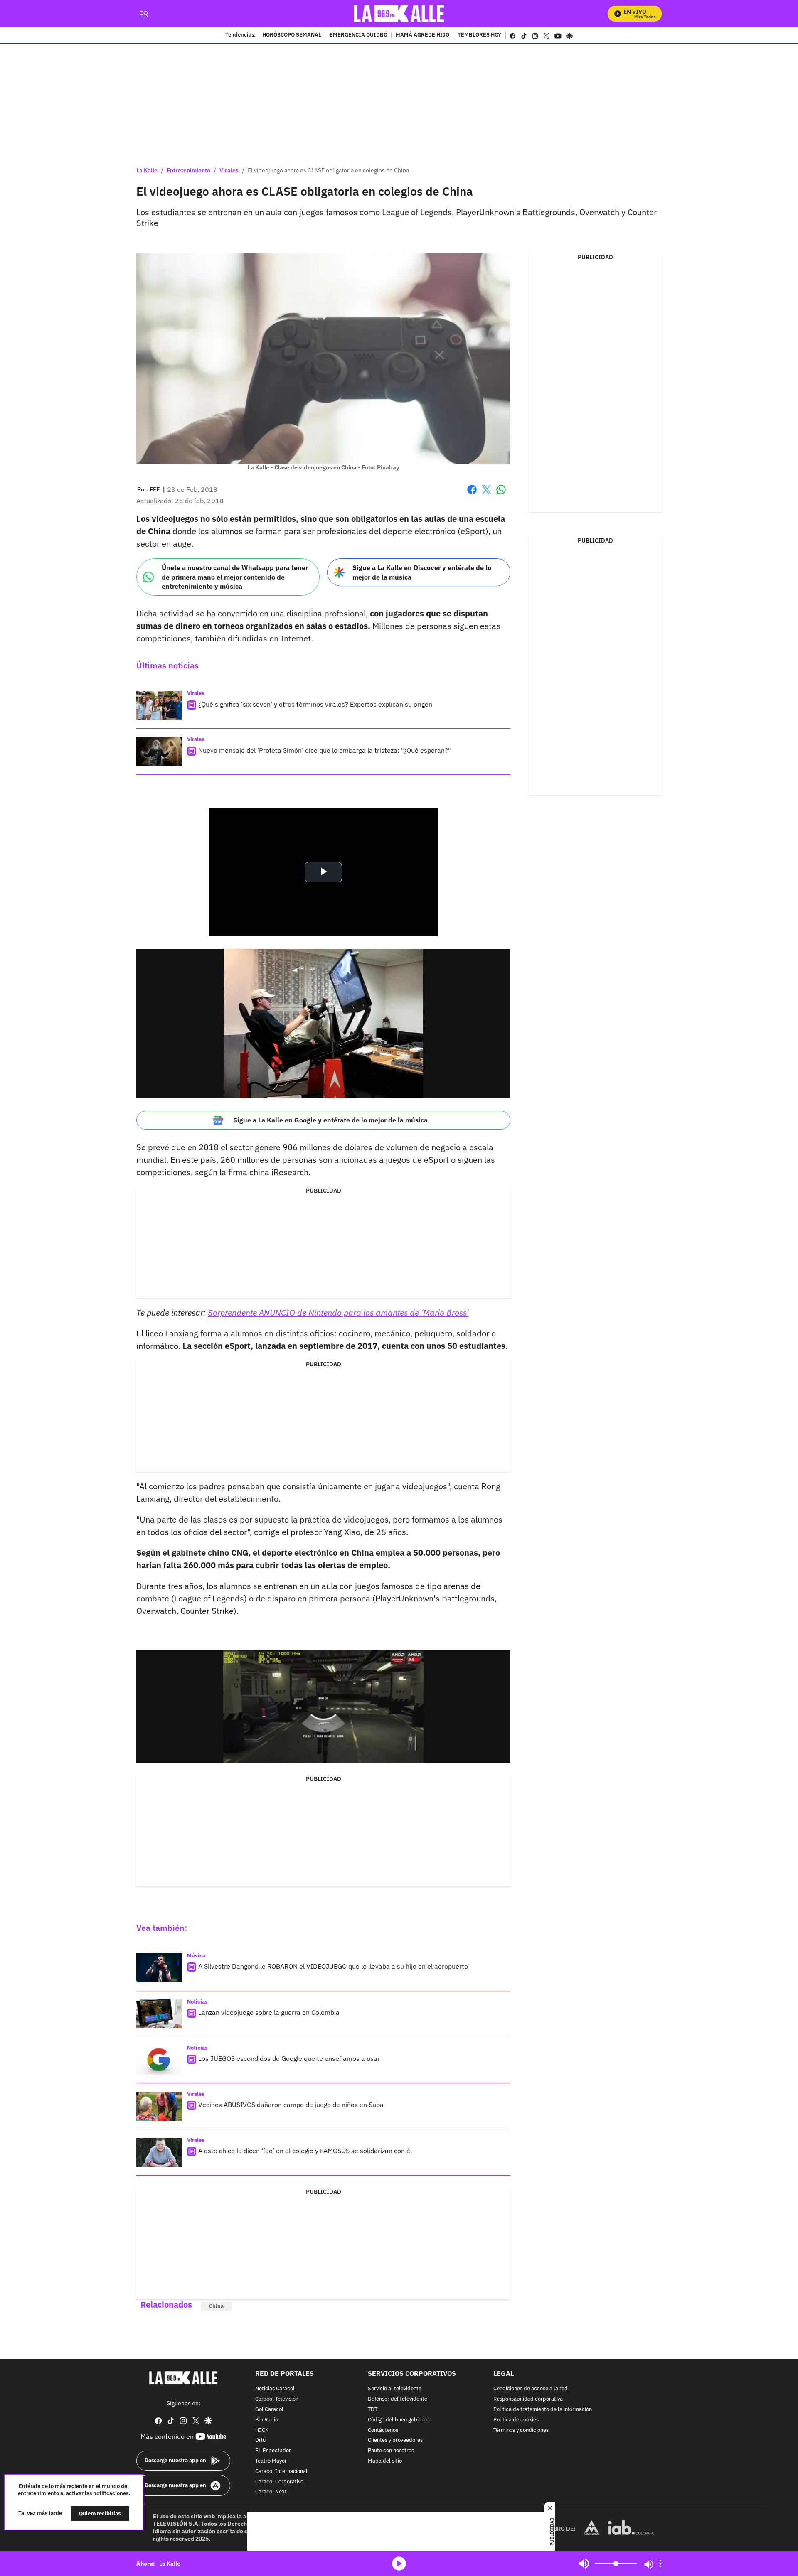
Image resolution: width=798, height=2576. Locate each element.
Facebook (472, 495)
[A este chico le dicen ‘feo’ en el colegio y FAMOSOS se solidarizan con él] (159, 2152)
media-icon (399, 2564)
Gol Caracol (269, 2410)
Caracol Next (271, 2492)
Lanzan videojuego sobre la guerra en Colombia (269, 2012)
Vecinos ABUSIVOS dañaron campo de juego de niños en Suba (291, 2105)
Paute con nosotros (391, 2451)
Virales (229, 170)
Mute (584, 2564)
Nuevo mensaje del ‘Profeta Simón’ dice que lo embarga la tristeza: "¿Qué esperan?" (325, 750)
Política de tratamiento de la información (543, 2410)
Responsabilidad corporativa (528, 2399)
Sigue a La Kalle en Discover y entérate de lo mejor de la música (422, 572)
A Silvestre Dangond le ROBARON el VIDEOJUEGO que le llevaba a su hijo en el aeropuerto (333, 1966)
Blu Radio (267, 2420)
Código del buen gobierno (399, 2420)
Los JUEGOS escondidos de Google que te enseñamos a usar (289, 2058)
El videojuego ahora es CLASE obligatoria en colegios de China (328, 170)
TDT (373, 2410)
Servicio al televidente (395, 2389)
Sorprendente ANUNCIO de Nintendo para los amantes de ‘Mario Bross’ (338, 1313)
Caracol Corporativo (279, 2482)
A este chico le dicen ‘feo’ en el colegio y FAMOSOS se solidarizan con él (305, 2151)
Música (196, 1956)
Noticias (197, 2002)
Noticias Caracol (275, 2389)
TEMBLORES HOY (479, 35)
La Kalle (147, 170)
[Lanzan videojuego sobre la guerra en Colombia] (159, 2014)
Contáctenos (383, 2430)
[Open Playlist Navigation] (660, 2564)
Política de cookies (516, 2420)
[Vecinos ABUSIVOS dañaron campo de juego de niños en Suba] (159, 2106)
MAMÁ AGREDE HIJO (422, 35)
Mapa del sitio (385, 2461)
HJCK (262, 2430)
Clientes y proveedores (395, 2441)
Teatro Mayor (271, 2461)
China (216, 2306)
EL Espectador (273, 2451)
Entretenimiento (188, 170)
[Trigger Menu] (144, 14)
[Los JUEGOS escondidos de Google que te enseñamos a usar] (159, 2060)
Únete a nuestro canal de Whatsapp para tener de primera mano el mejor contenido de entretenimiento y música (235, 577)
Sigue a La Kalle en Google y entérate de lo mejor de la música (330, 1120)
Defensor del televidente (398, 2399)
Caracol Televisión (277, 2399)
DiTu (260, 2441)
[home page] (399, 14)
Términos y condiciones (521, 2430)
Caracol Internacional (281, 2472)
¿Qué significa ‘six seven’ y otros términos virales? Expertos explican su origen (315, 704)
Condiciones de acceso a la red (531, 2389)
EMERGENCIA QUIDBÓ (358, 35)
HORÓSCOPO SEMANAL (292, 35)
